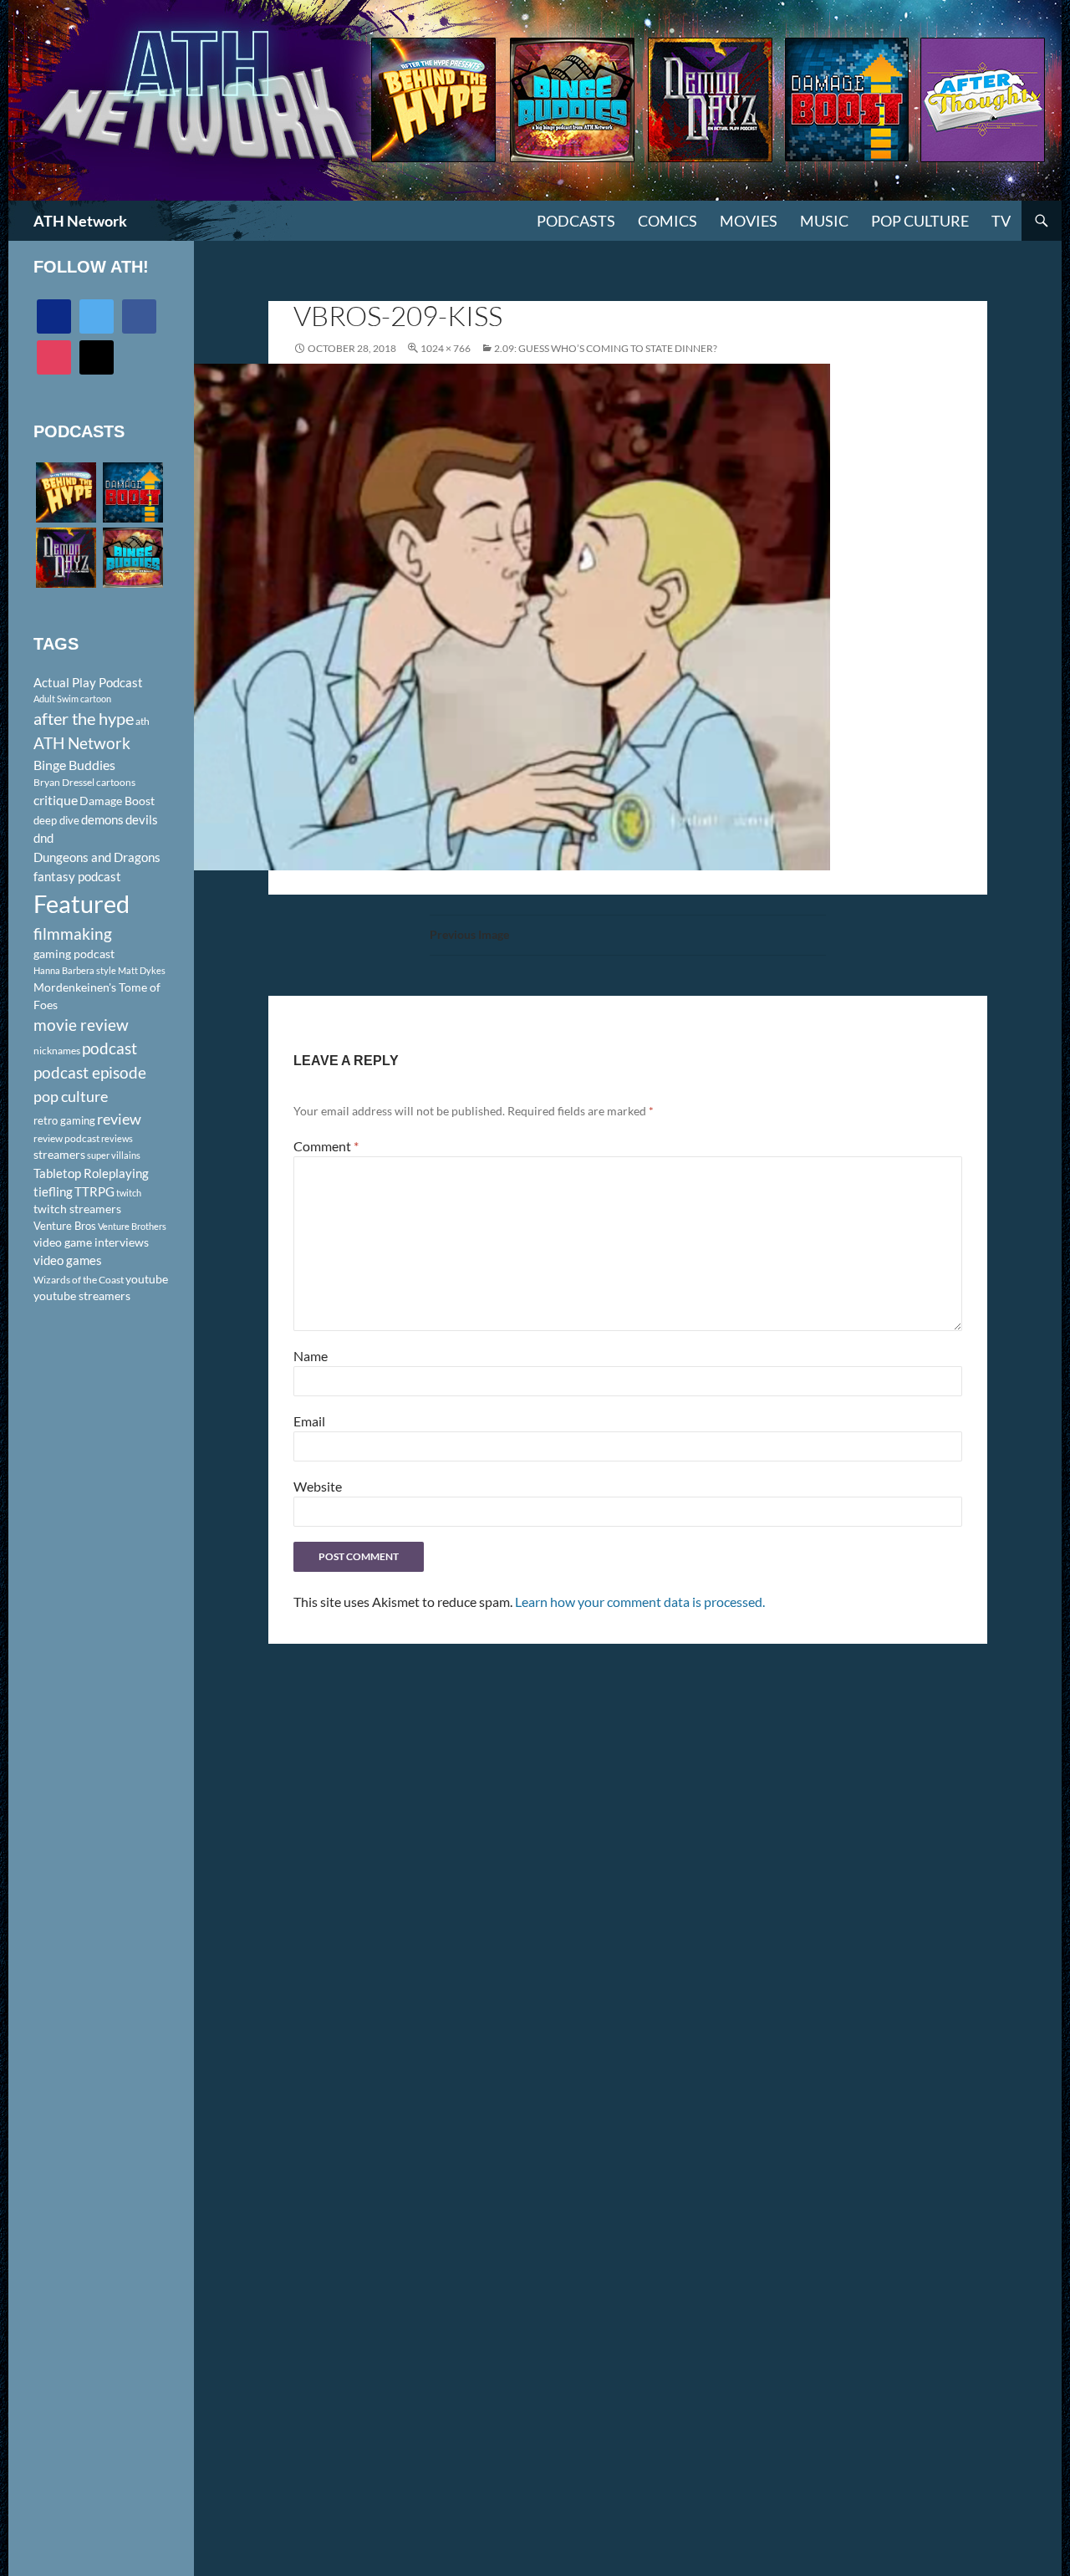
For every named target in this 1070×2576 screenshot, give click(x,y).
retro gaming (64, 1120)
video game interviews (91, 1242)
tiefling (53, 1191)
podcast (110, 1048)
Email (309, 1421)
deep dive (56, 820)
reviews (117, 1138)
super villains (114, 1155)
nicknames (57, 1051)
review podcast (66, 1138)
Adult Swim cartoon (72, 699)
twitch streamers (77, 1209)
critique (56, 800)
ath (143, 721)
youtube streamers (82, 1296)
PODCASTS (576, 221)
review (119, 1119)
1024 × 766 (446, 348)
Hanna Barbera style (75, 970)
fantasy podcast (77, 876)
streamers (59, 1154)
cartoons (116, 782)
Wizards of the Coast (79, 1280)
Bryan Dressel (64, 782)
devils (142, 819)
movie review (81, 1025)
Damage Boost (117, 801)
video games (68, 1260)
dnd (43, 838)
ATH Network (80, 221)
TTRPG (94, 1191)
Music (824, 221)
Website (318, 1486)
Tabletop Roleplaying (91, 1173)
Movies (749, 221)
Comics (667, 221)
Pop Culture (920, 221)
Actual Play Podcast (88, 682)
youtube (147, 1279)
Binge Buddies (74, 765)
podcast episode (90, 1072)
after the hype (84, 719)
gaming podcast (74, 954)
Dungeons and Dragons (97, 857)
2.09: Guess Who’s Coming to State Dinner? (606, 348)
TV (1001, 221)
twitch (129, 1193)
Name (311, 1356)
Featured (82, 903)
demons (102, 819)
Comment (326, 1146)
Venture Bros (65, 1226)
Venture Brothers (132, 1226)
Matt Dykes (142, 970)
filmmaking (73, 933)
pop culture (71, 1096)
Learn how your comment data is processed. (640, 1602)
